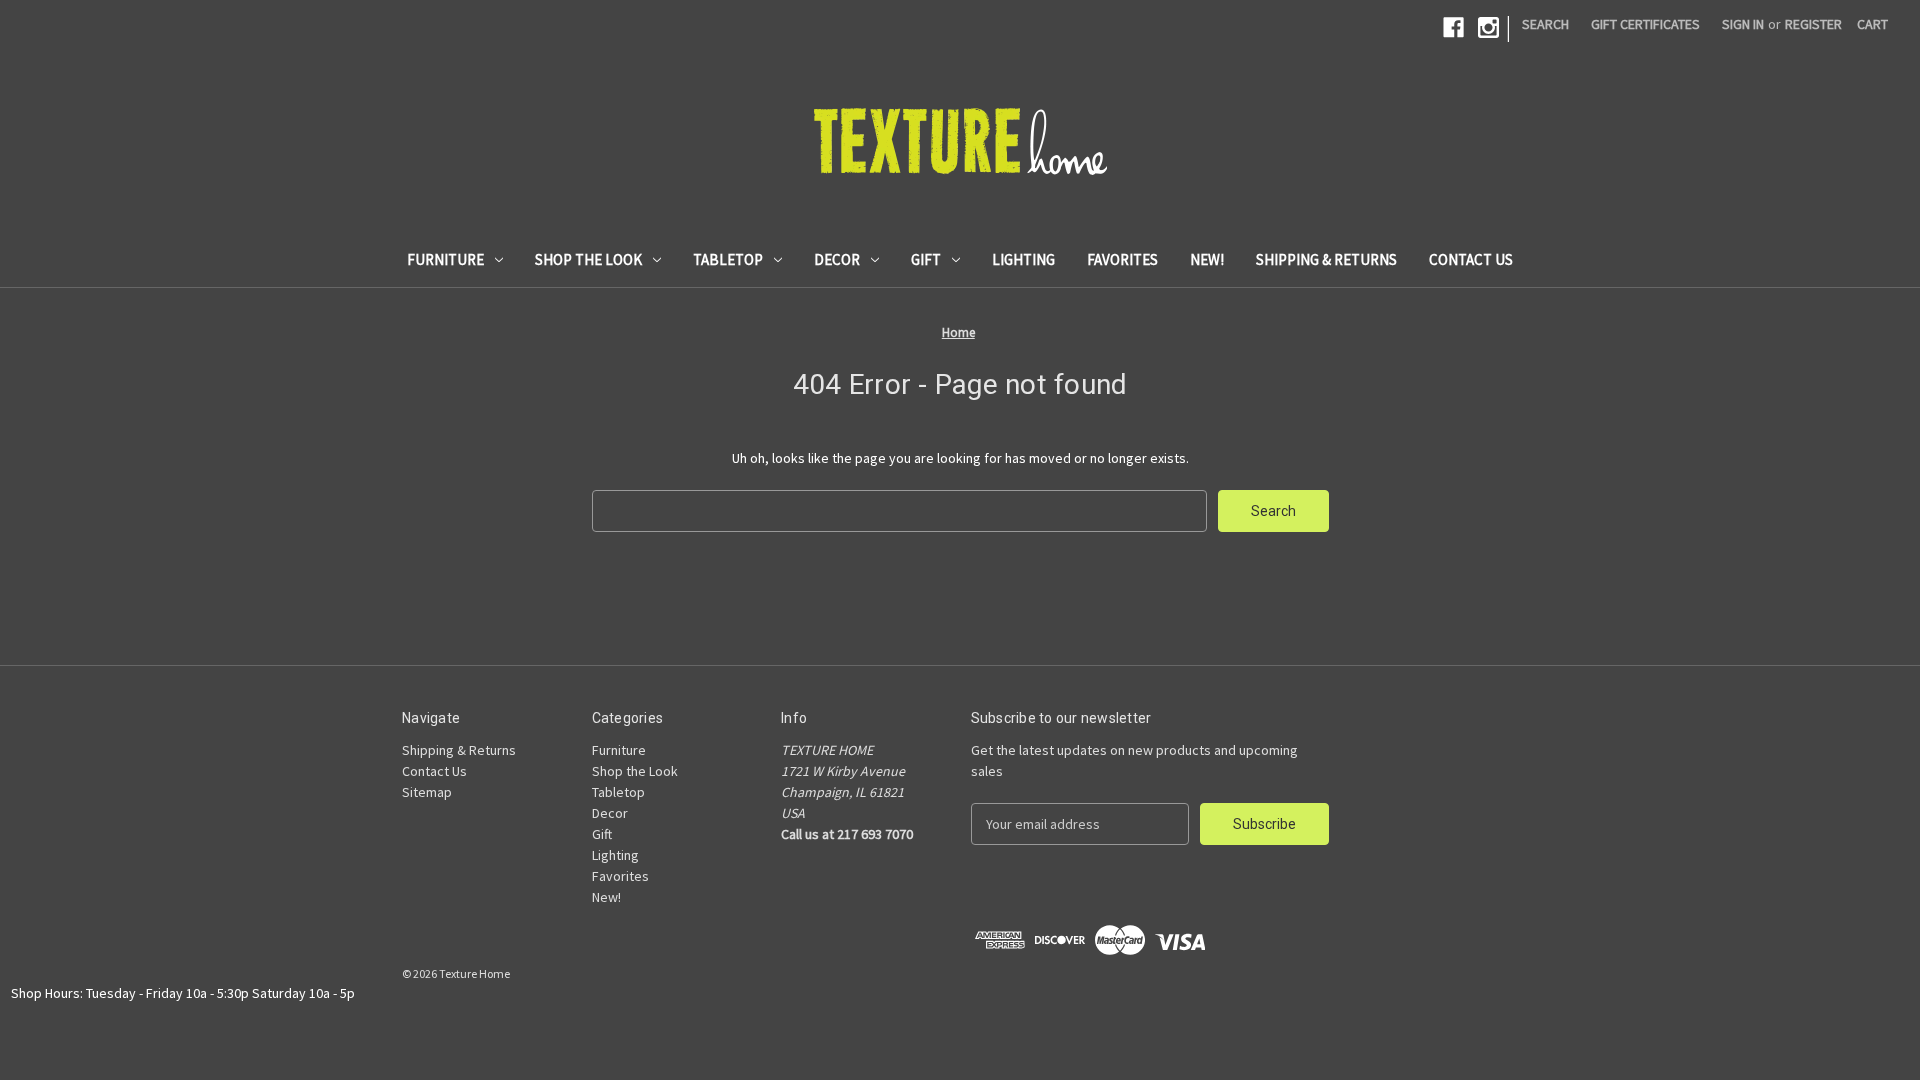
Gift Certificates (1645, 24)
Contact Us (1471, 259)
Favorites (1122, 259)
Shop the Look (588, 259)
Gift (926, 259)
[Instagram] (1488, 27)
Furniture (445, 259)
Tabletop (728, 259)
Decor (837, 259)
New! (1207, 259)
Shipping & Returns (1326, 259)
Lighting (1023, 259)
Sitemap (427, 792)
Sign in (1743, 24)
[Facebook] (1453, 27)
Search (1545, 24)
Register (1813, 24)
